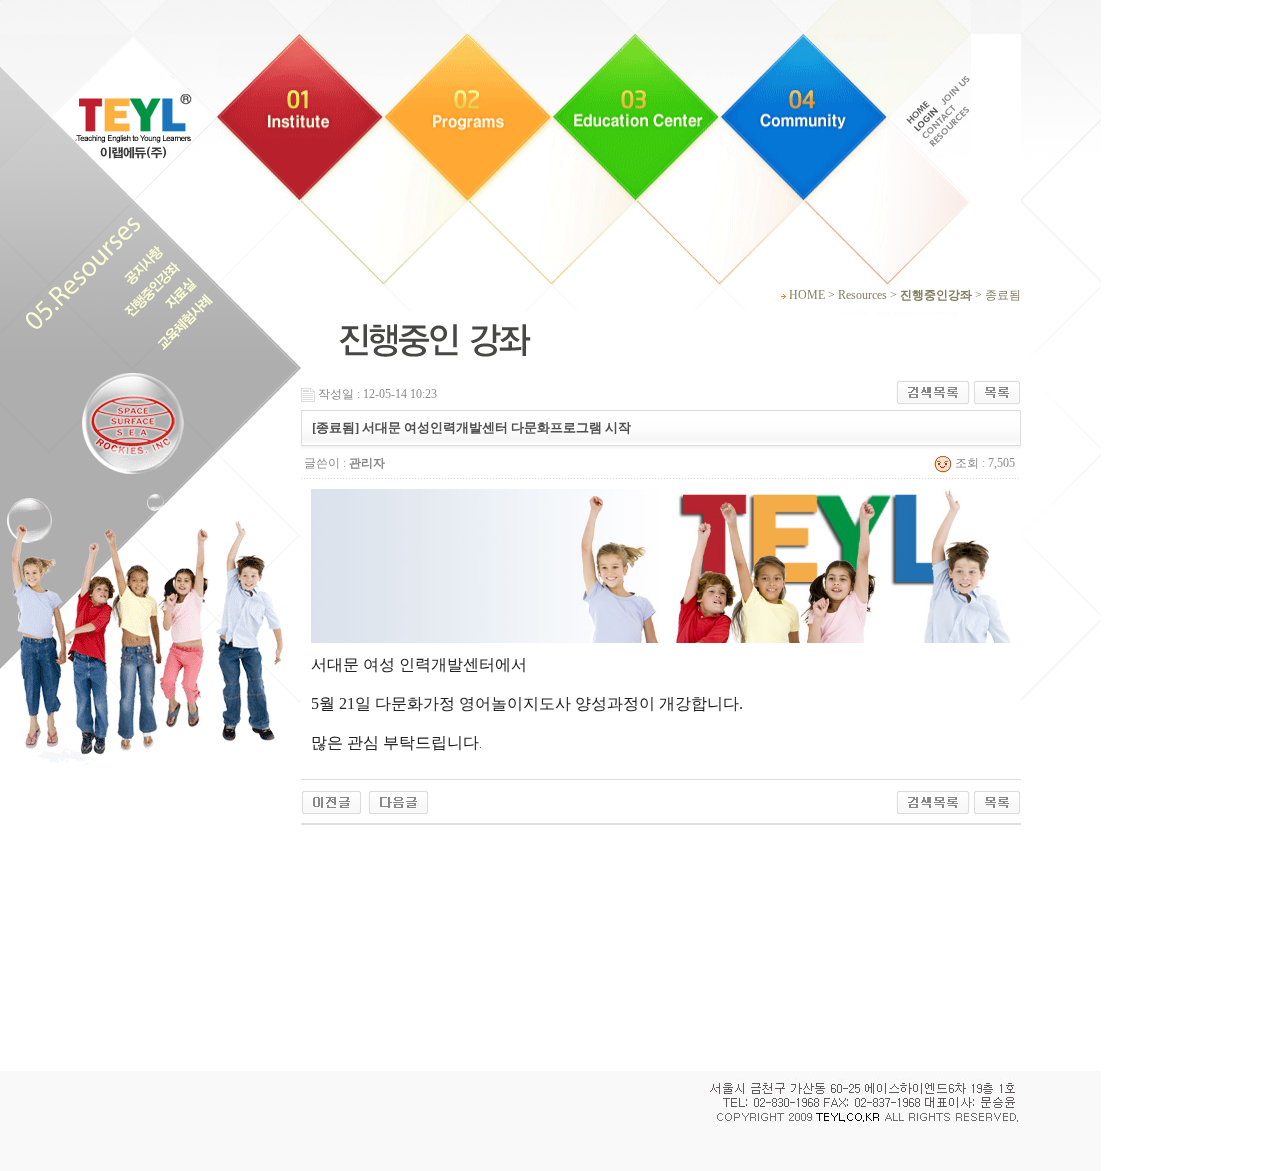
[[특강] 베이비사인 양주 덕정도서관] (398, 801)
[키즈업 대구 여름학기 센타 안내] (331, 801)
